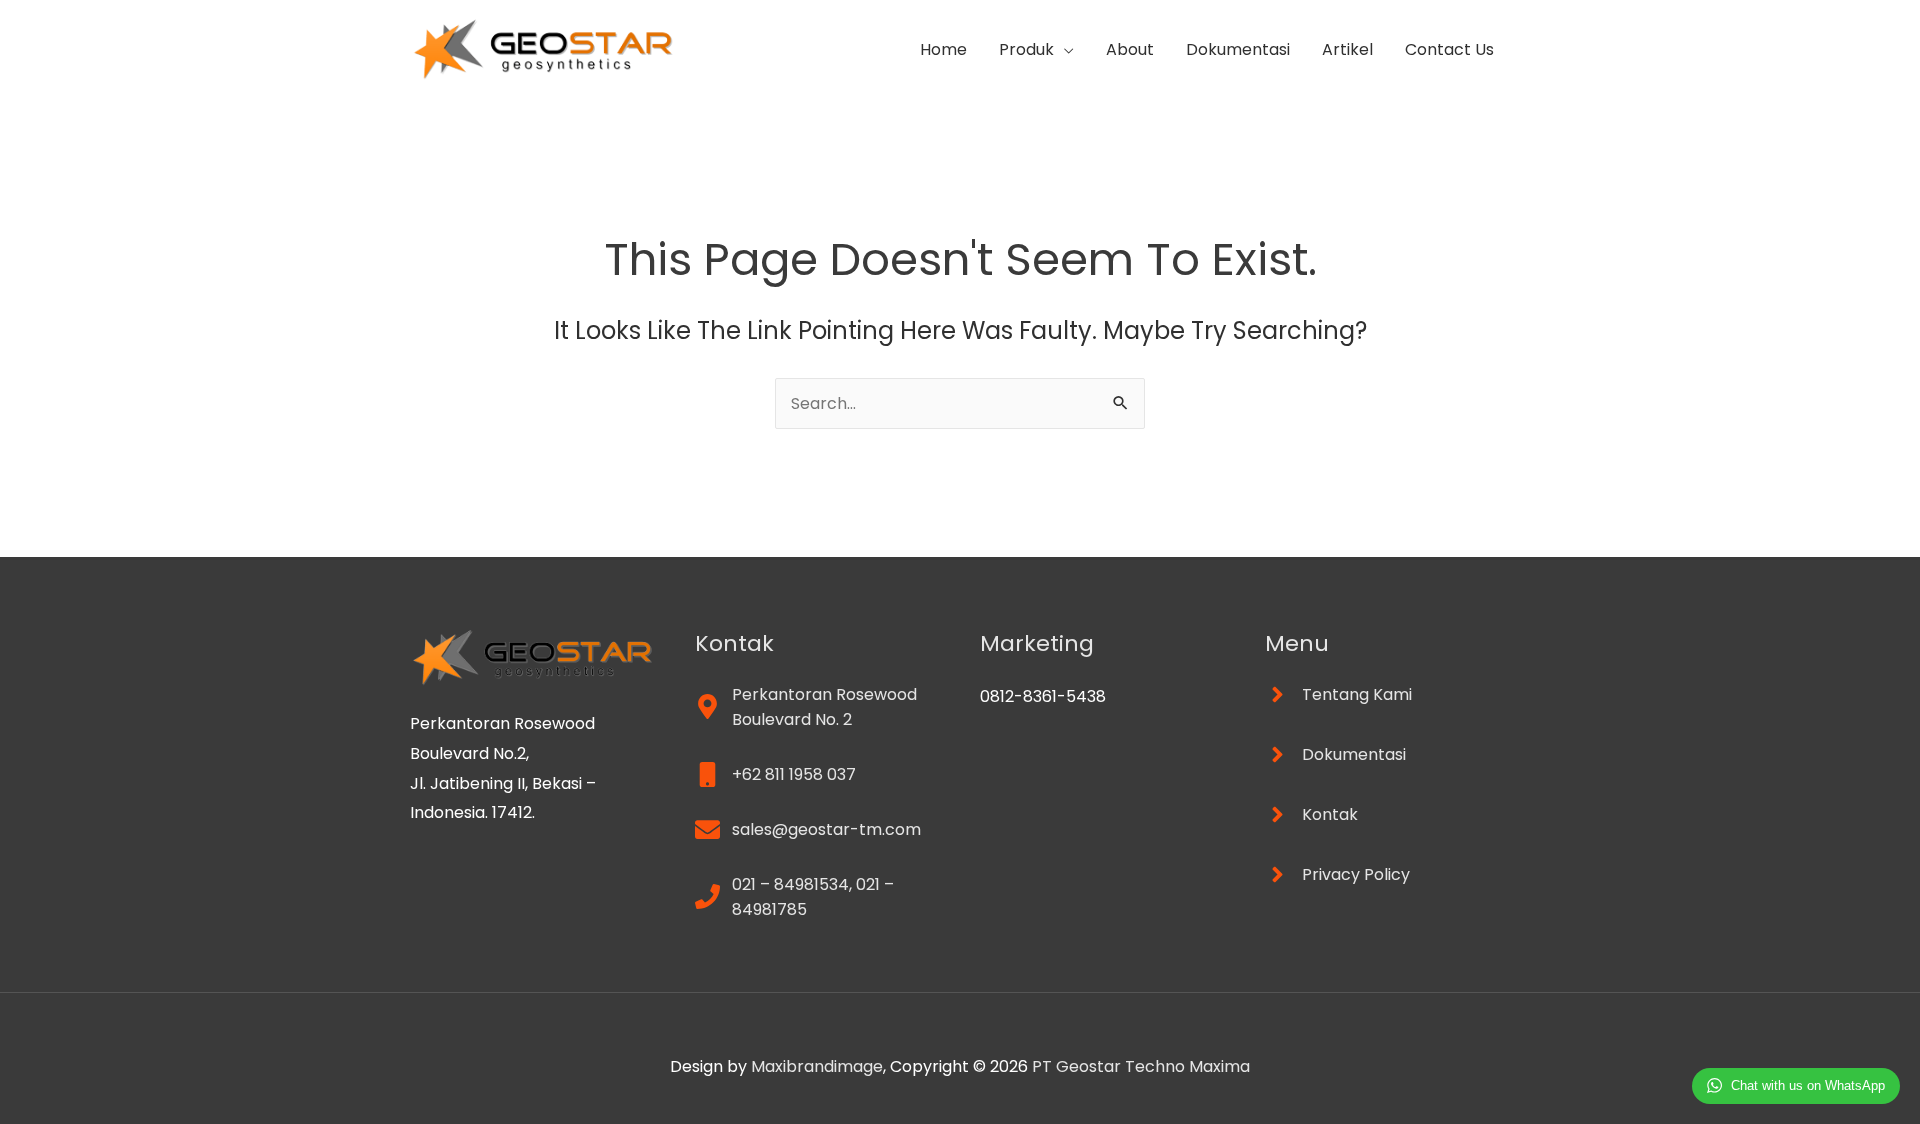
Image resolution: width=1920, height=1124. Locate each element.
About (1130, 49)
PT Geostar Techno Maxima (1141, 1066)
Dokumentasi (1238, 49)
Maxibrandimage (817, 1066)
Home (943, 49)
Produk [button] (1026, 49)
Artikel (1347, 49)
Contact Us (1449, 49)
